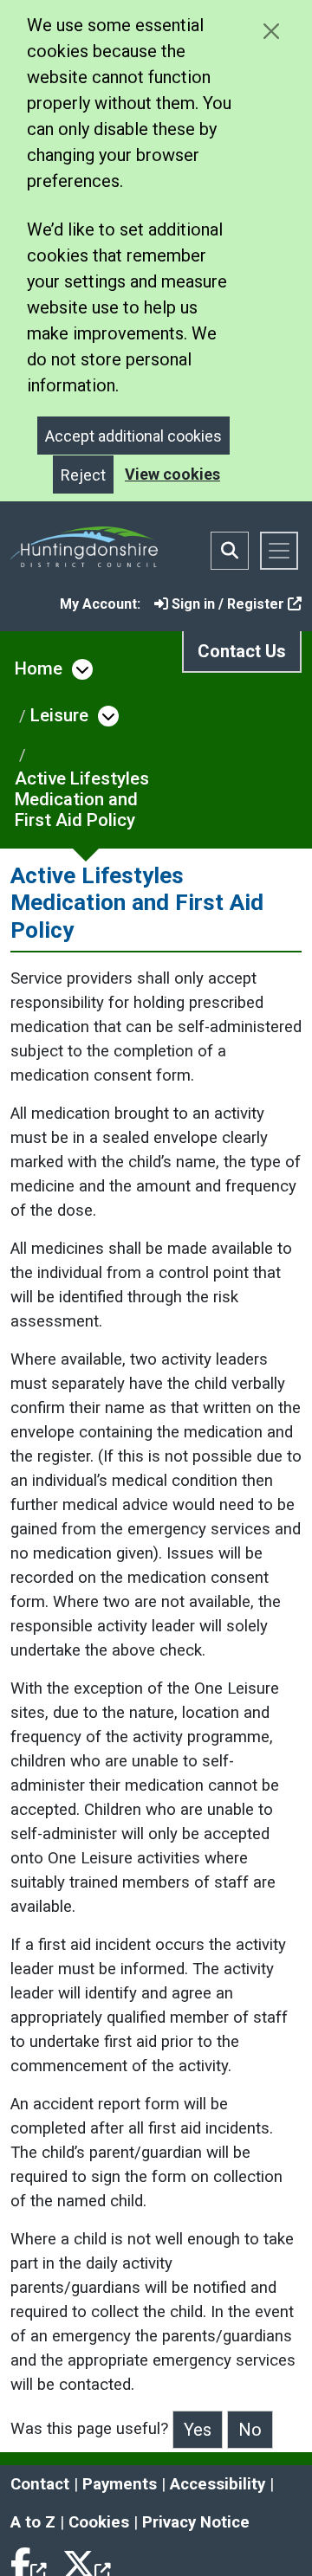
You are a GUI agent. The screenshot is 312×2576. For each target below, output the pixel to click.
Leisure (59, 715)
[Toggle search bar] (230, 551)
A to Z (33, 2522)
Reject (83, 475)
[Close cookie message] (271, 31)
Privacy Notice (196, 2522)
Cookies (99, 2522)
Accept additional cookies (133, 436)
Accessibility (218, 2484)
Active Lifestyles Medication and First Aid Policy (82, 799)
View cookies (172, 474)
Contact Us (242, 651)
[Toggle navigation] (279, 551)
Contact (40, 2484)
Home (39, 668)
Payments (120, 2484)
